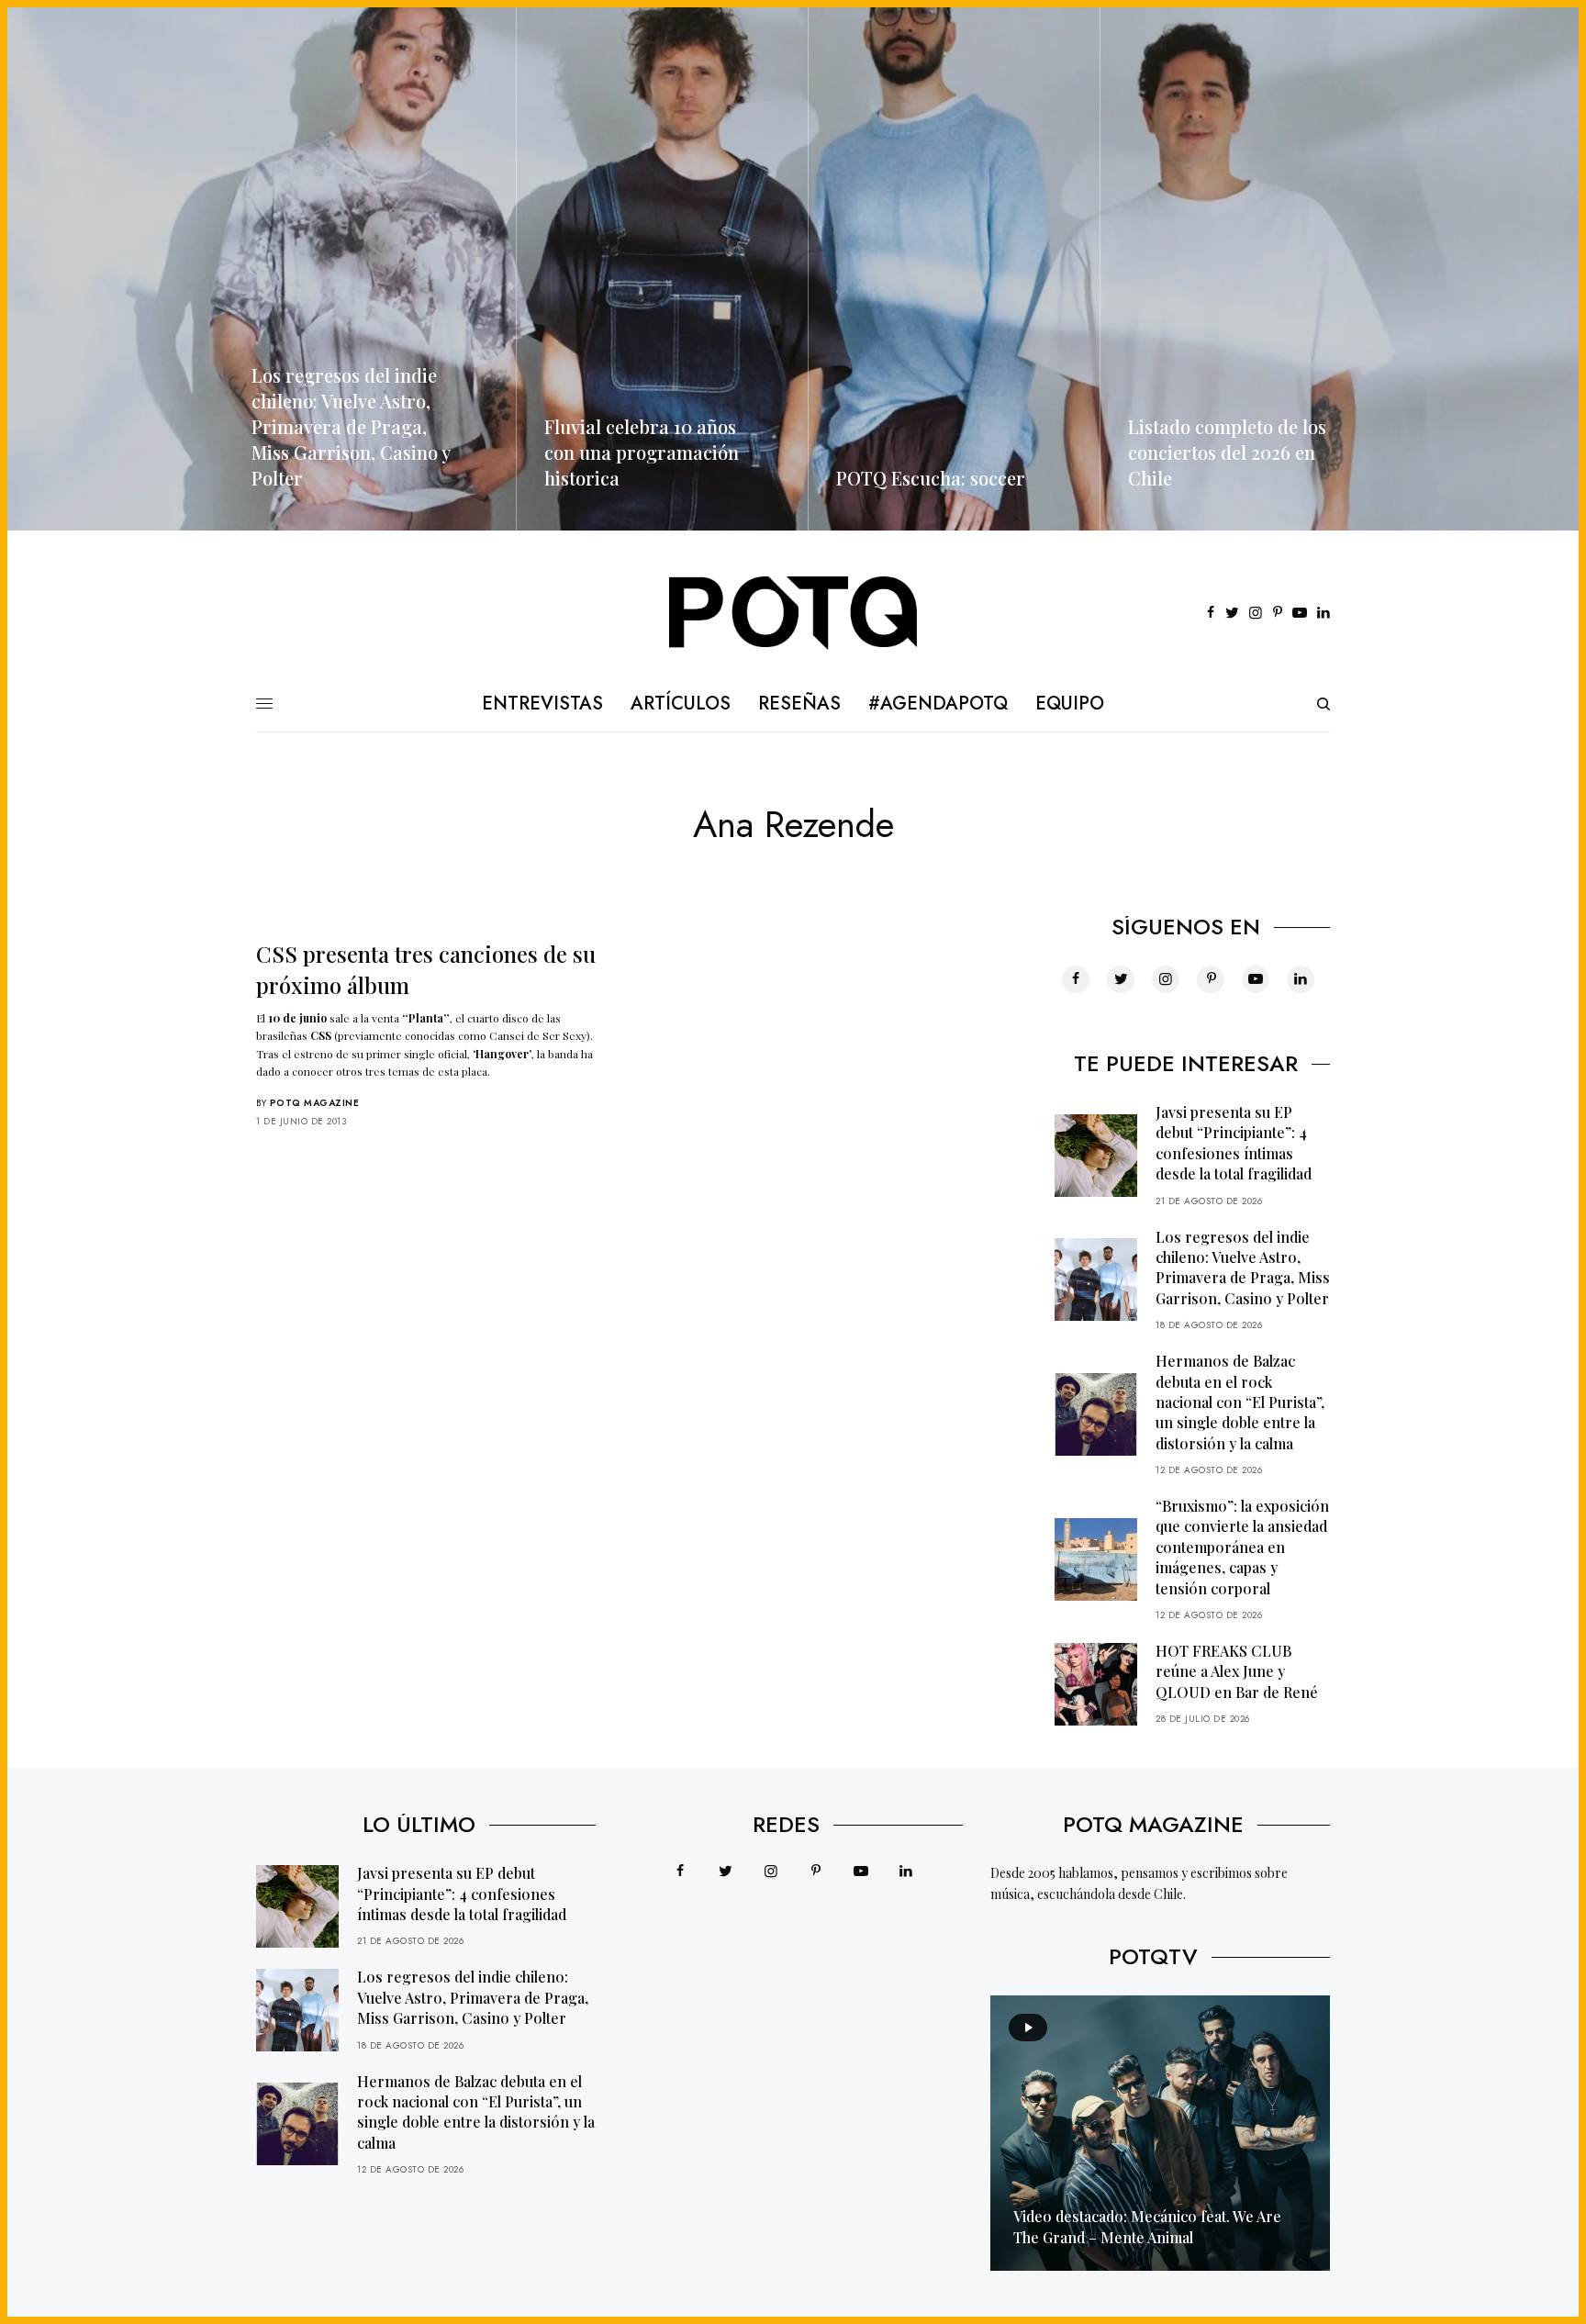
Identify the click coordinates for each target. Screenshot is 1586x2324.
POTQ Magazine (315, 1103)
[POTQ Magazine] (793, 613)
